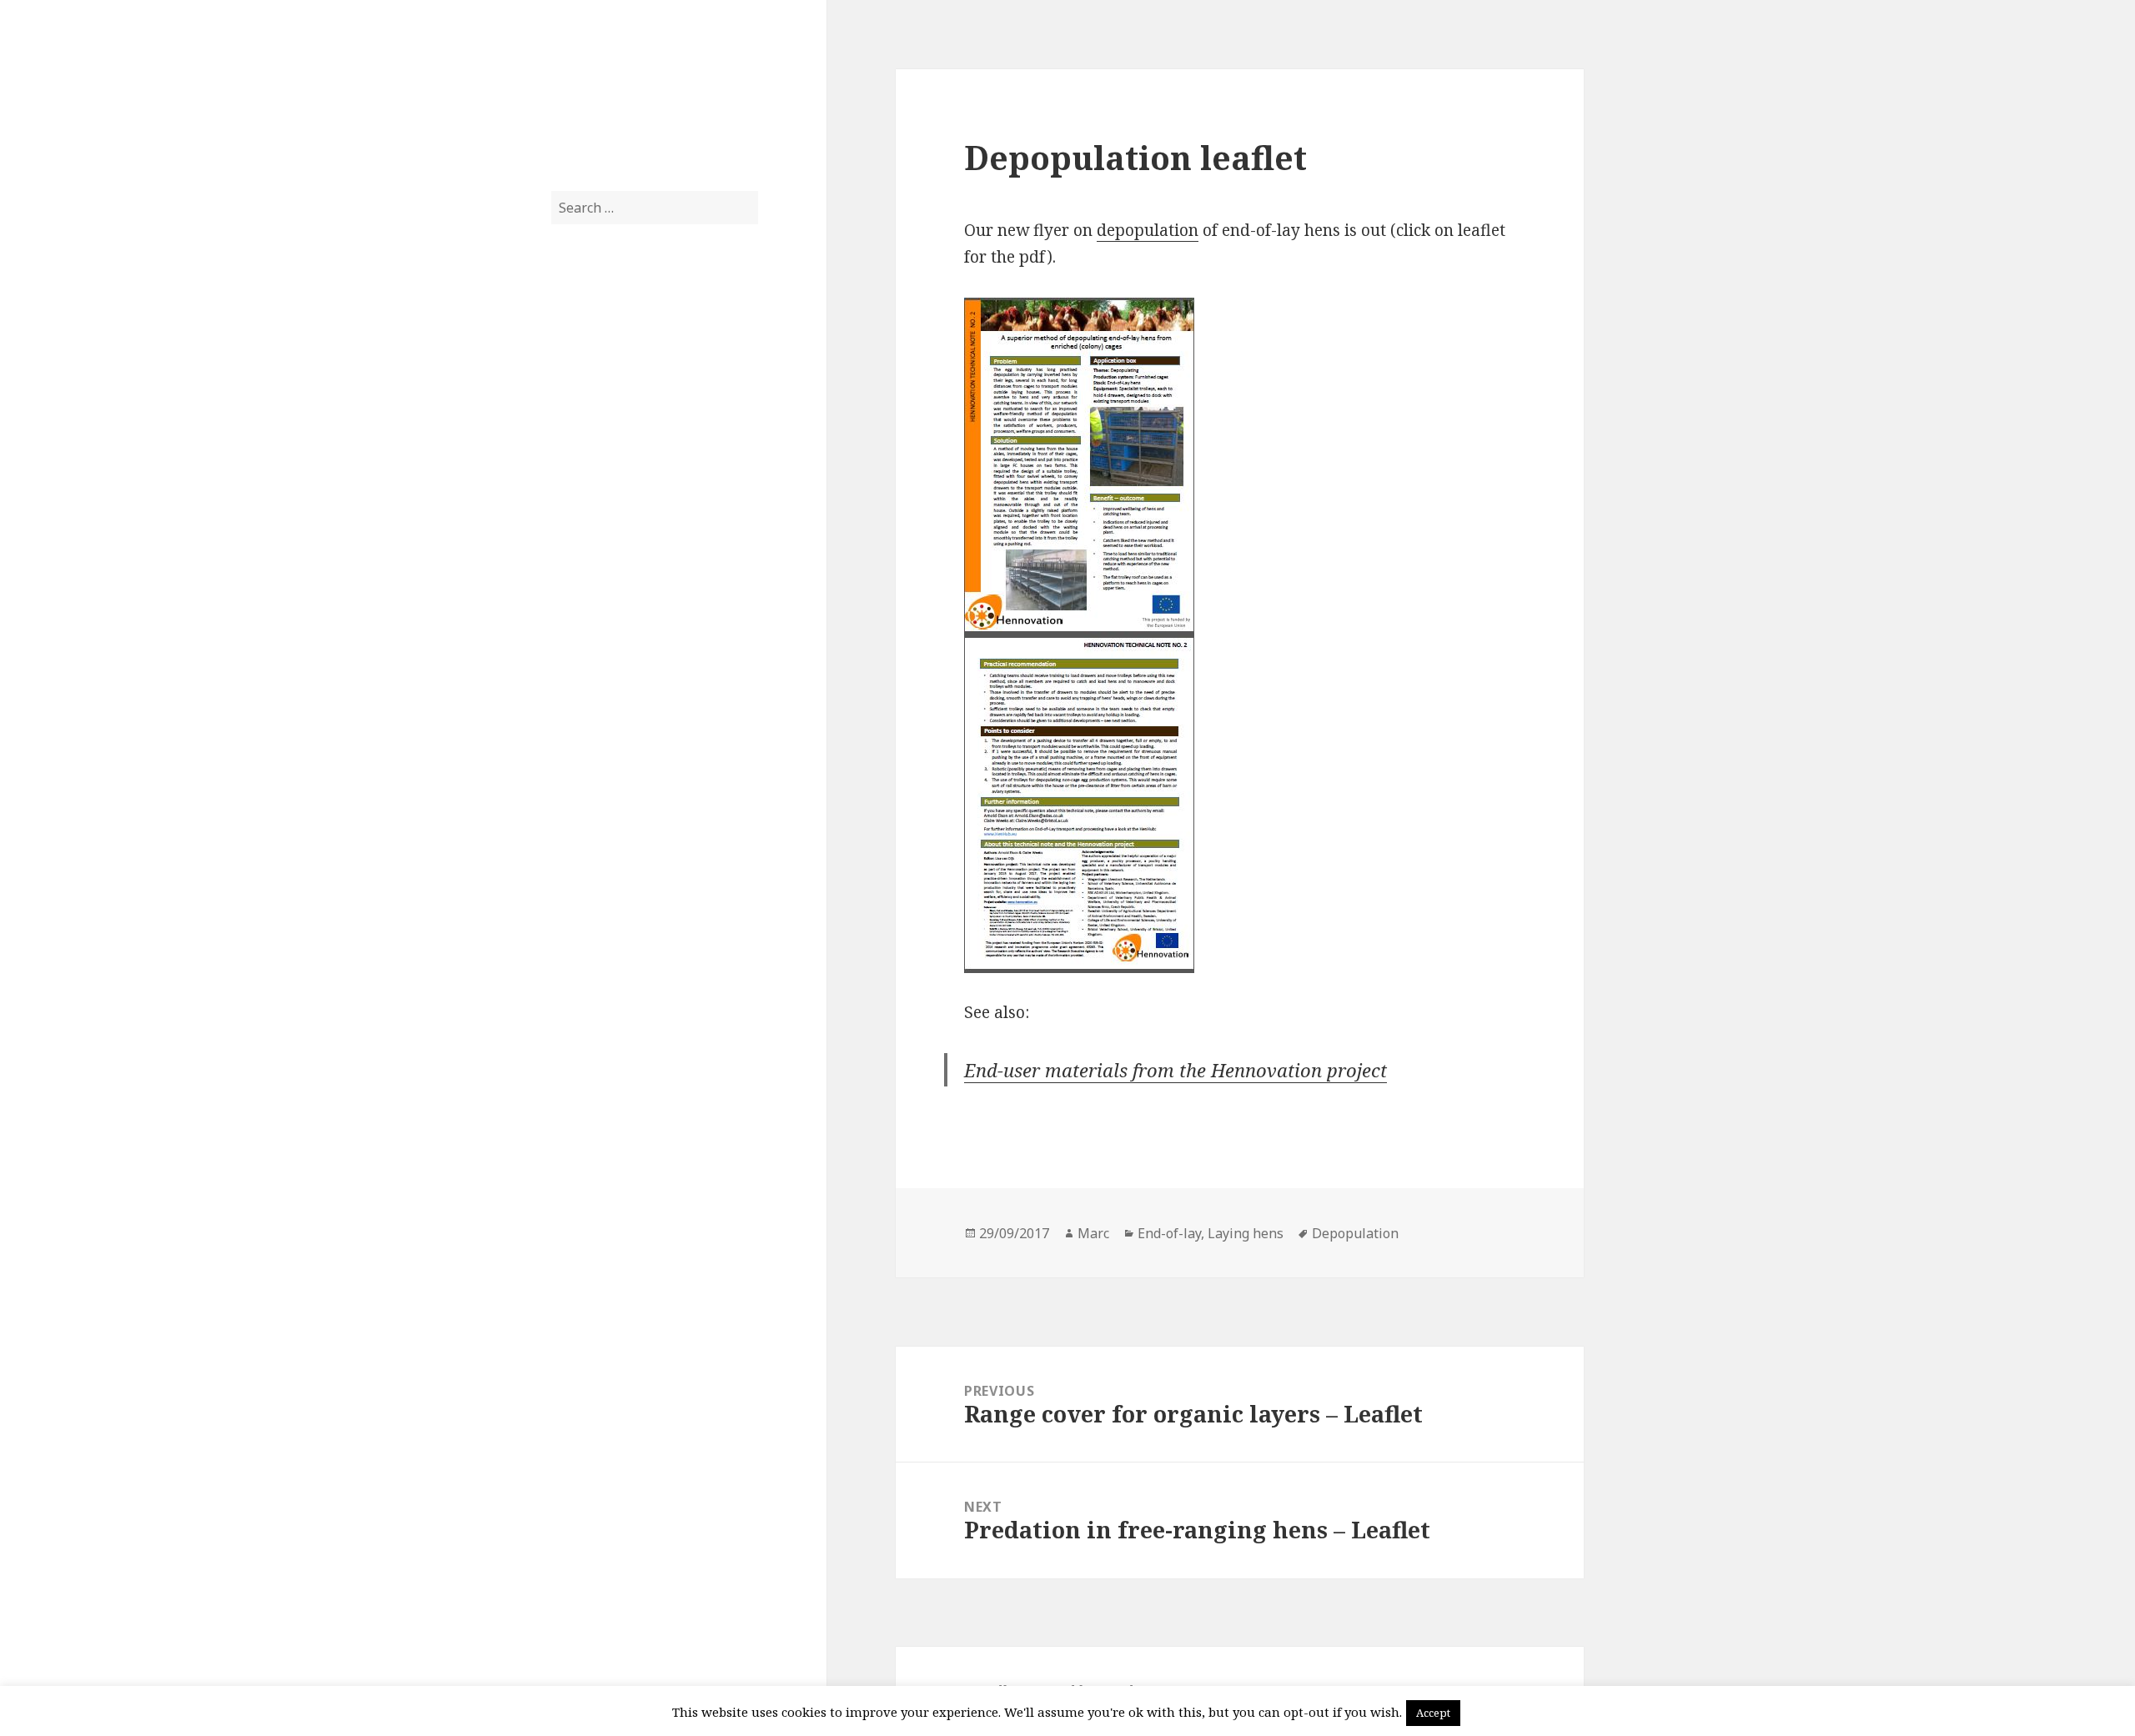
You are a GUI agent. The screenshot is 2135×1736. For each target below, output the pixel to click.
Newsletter (587, 871)
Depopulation (1355, 1233)
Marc (1093, 1233)
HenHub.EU (614, 82)
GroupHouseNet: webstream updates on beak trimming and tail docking (650, 622)
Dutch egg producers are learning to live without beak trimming (652, 549)
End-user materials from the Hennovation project (1176, 1070)
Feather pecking (603, 837)
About (570, 737)
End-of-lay (585, 804)
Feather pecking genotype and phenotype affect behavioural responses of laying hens (649, 475)
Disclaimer (585, 770)
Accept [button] (1433, 1713)
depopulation (1148, 230)
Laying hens (1246, 1233)
